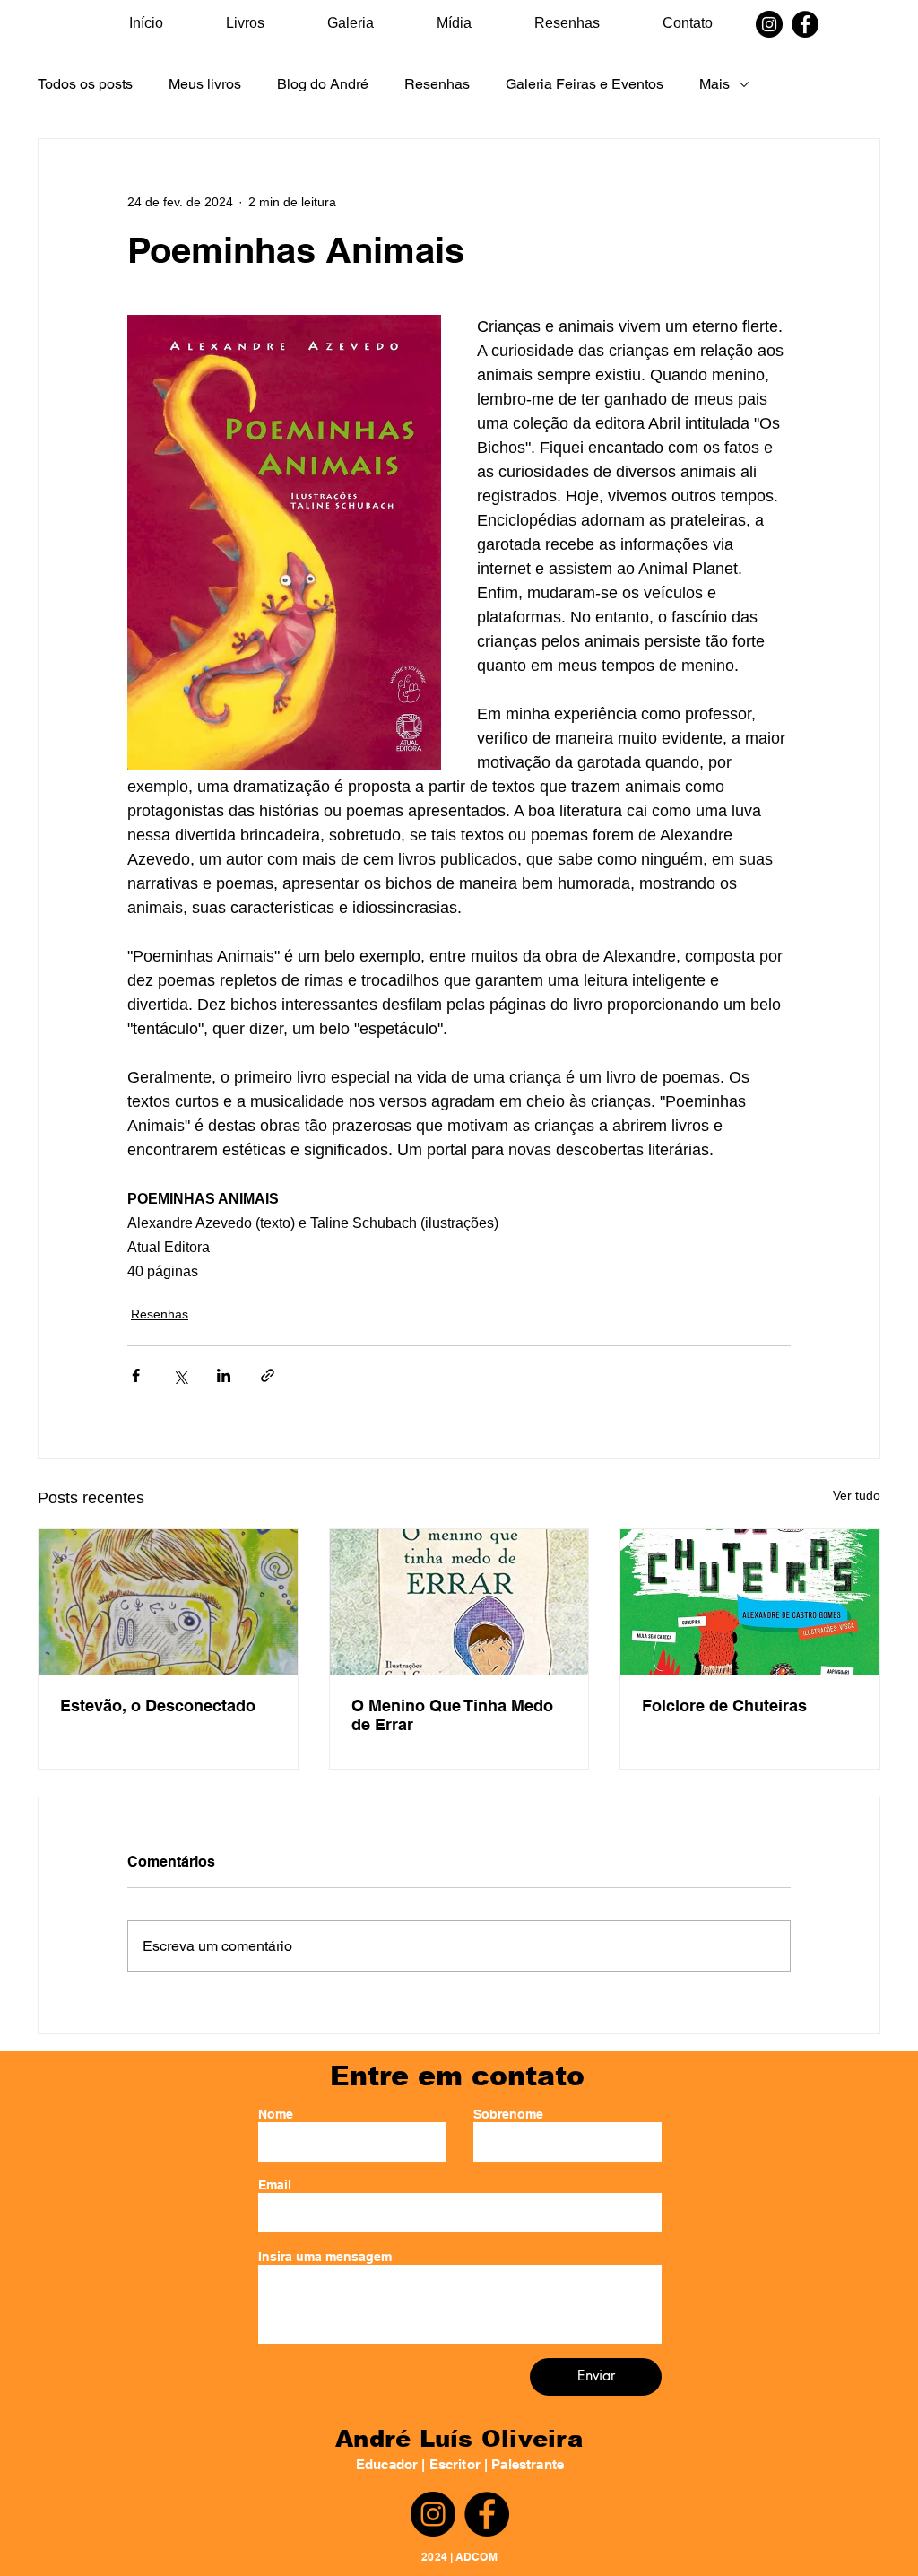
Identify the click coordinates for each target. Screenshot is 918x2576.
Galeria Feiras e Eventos (585, 84)
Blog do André (323, 84)
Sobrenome (508, 2114)
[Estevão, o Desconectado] (168, 1602)
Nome (276, 2114)
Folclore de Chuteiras (724, 1706)
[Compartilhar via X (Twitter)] (180, 1375)
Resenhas (437, 84)
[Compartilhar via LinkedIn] (224, 1375)
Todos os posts (85, 84)
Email (275, 2185)
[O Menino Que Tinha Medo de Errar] (459, 1602)
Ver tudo (857, 1495)
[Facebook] (805, 24)
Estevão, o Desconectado (158, 1706)
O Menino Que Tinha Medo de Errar (452, 1715)
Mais (714, 84)
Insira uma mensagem (325, 2257)
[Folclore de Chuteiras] (750, 1602)
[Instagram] (769, 24)
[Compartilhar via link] (268, 1375)
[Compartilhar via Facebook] (136, 1375)
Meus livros (205, 84)
